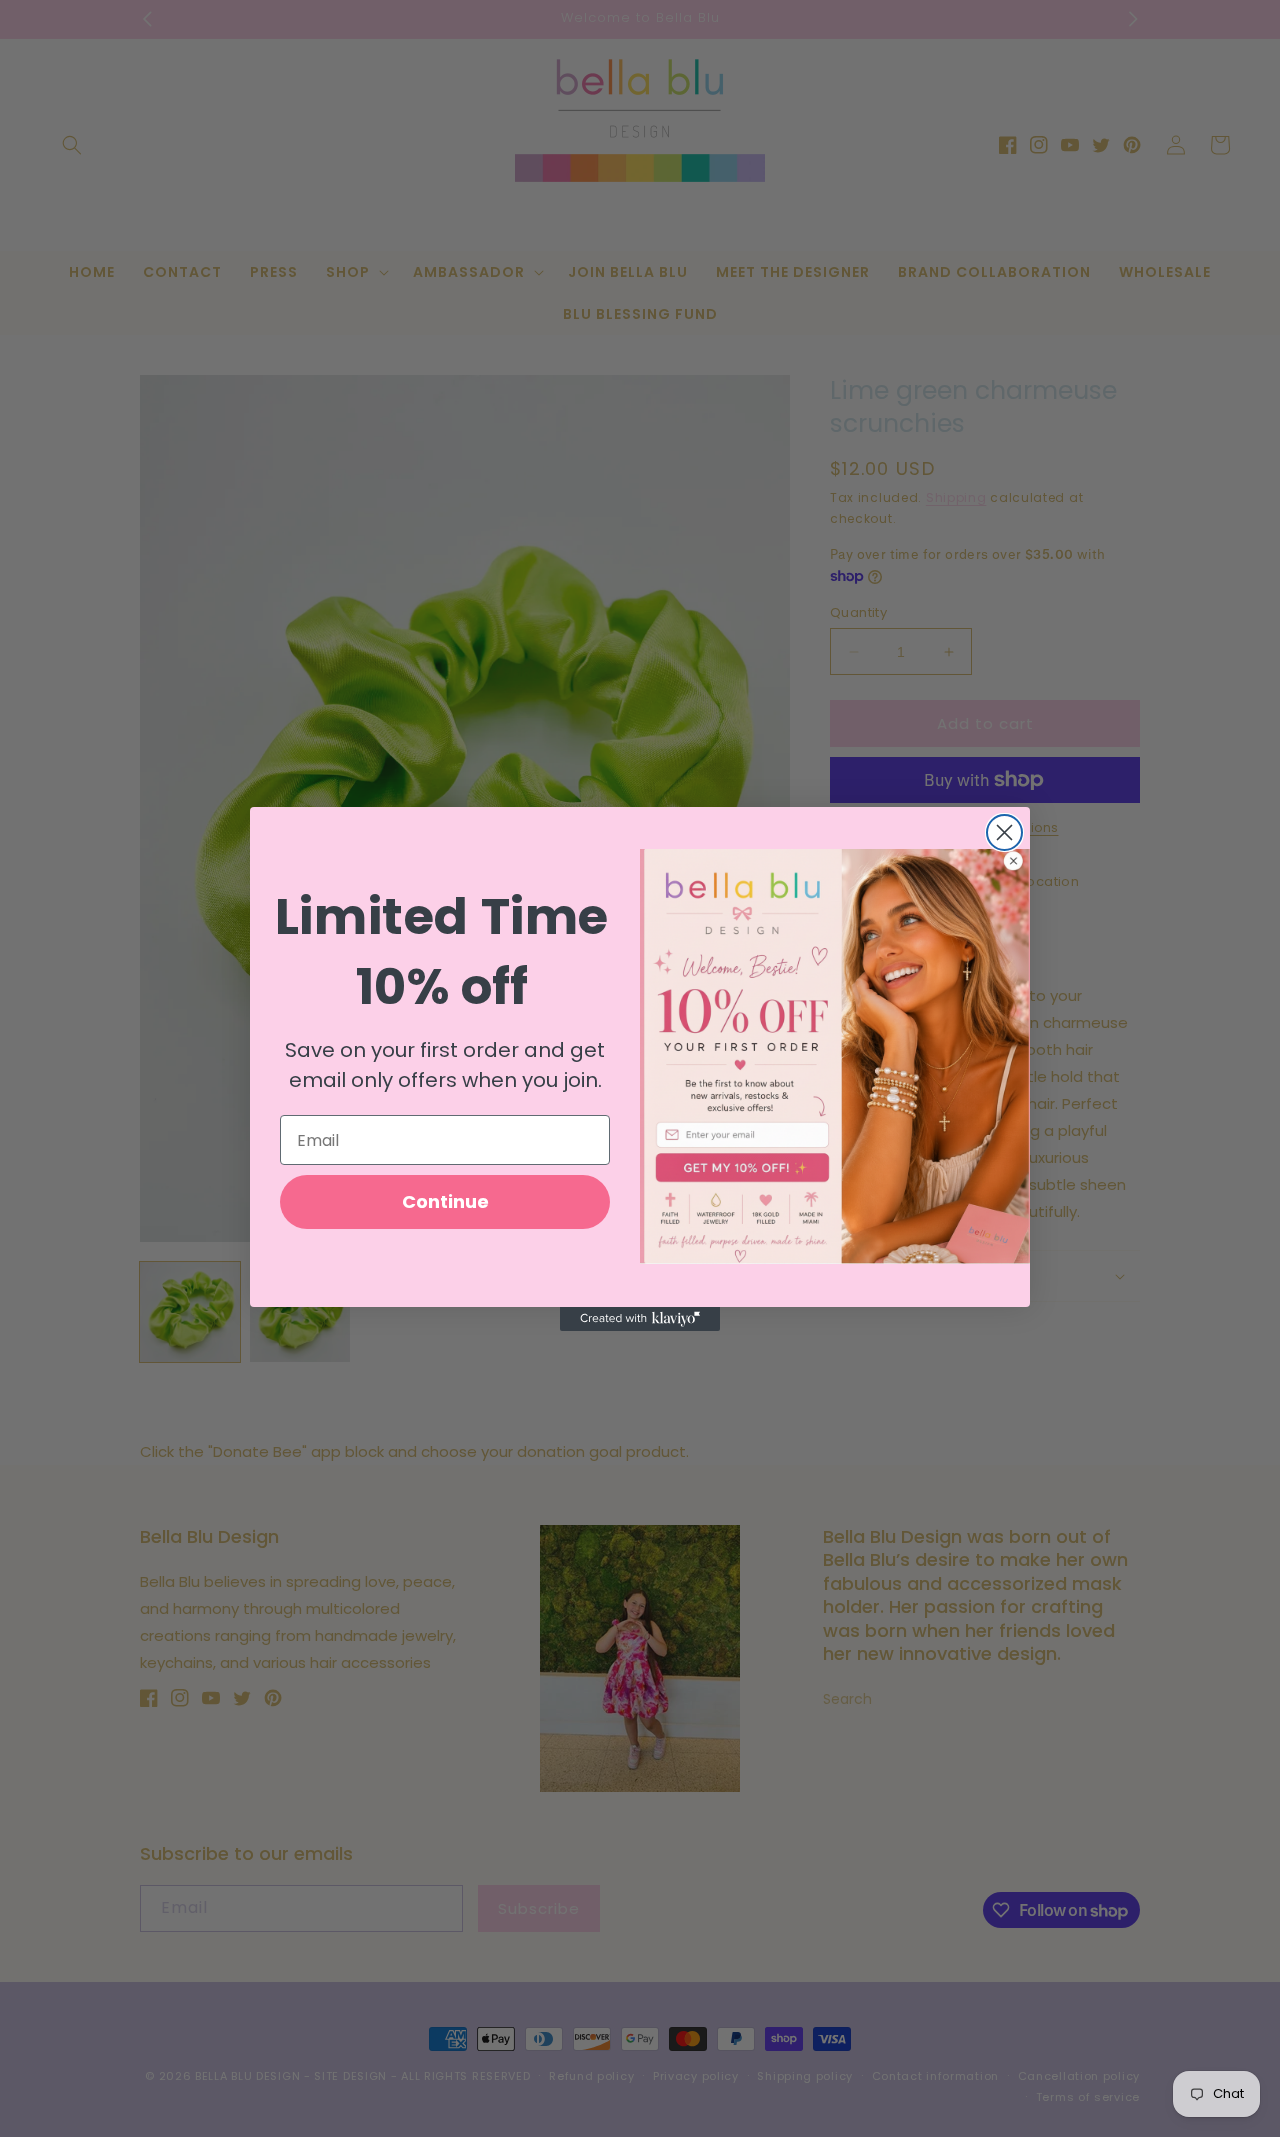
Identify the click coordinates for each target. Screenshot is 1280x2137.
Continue (445, 1201)
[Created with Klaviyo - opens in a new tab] (640, 1319)
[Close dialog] (1004, 832)
